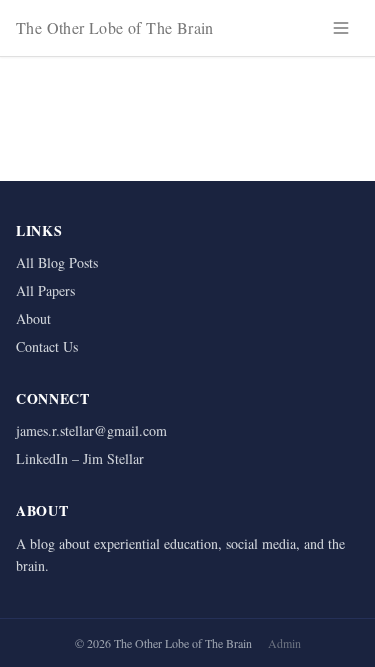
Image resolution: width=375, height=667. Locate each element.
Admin (284, 643)
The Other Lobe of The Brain (115, 27)
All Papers (45, 290)
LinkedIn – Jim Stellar (80, 458)
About (33, 318)
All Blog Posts (57, 262)
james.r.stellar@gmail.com (91, 430)
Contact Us (47, 346)
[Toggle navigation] (341, 28)
